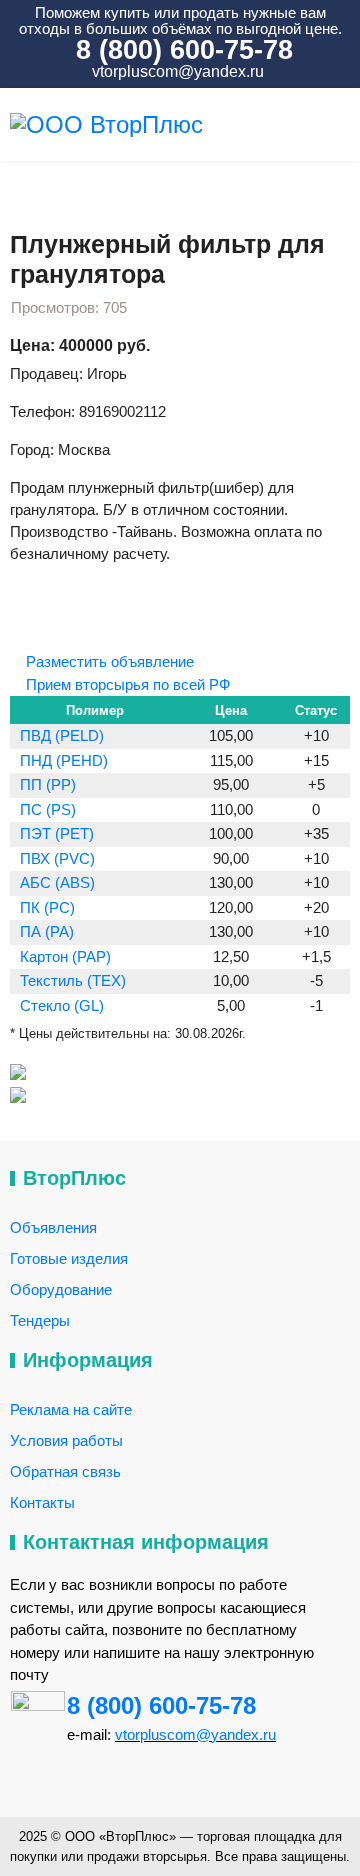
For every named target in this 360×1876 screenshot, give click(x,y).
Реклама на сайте (71, 1409)
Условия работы (66, 1440)
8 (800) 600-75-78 (161, 1705)
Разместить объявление (108, 661)
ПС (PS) (48, 809)
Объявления (53, 1227)
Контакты (42, 1502)
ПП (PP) (48, 784)
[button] (35, 592)
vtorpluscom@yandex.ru (176, 71)
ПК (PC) (47, 907)
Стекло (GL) (62, 1005)
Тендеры (40, 1320)
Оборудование (61, 1289)
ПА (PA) (47, 931)
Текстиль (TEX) (73, 980)
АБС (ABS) (57, 882)
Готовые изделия (69, 1258)
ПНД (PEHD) (64, 760)
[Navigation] (342, 124)
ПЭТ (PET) (57, 833)
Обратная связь (65, 1471)
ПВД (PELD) (62, 735)
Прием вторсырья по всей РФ (126, 684)
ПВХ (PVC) (57, 858)
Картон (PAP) (65, 956)
